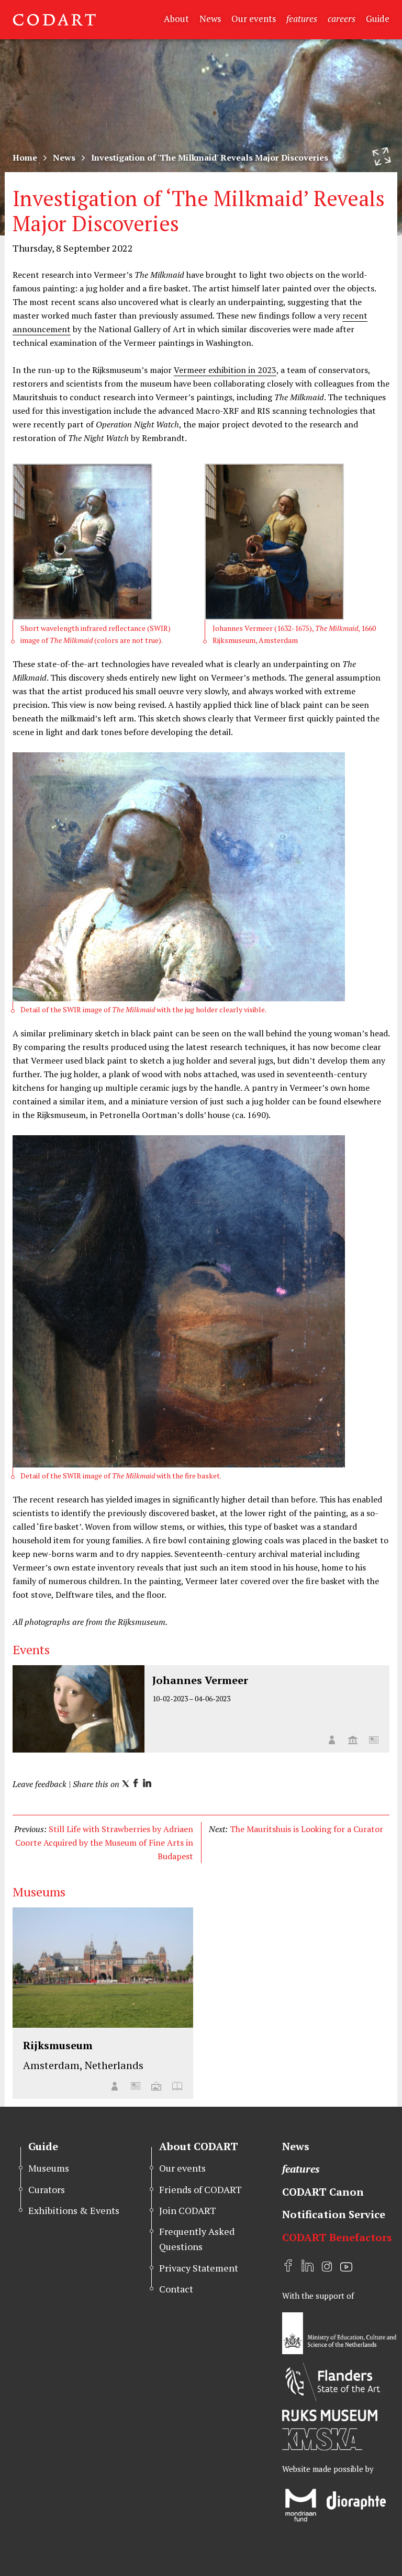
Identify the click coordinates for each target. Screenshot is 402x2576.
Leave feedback (40, 1784)
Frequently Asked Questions (197, 2239)
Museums (49, 2168)
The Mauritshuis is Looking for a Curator (306, 1829)
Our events (254, 19)
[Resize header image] (382, 156)
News (210, 19)
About (176, 19)
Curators (47, 2189)
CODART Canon (323, 2192)
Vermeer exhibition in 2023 (225, 370)
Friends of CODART (200, 2189)
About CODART (199, 2146)
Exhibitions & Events (74, 2210)
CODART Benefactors (337, 2237)
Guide (378, 19)
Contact (176, 2289)
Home (25, 157)
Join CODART (188, 2210)
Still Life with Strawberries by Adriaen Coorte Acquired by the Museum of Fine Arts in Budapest (104, 1843)
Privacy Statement (199, 2268)
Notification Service (334, 2214)
